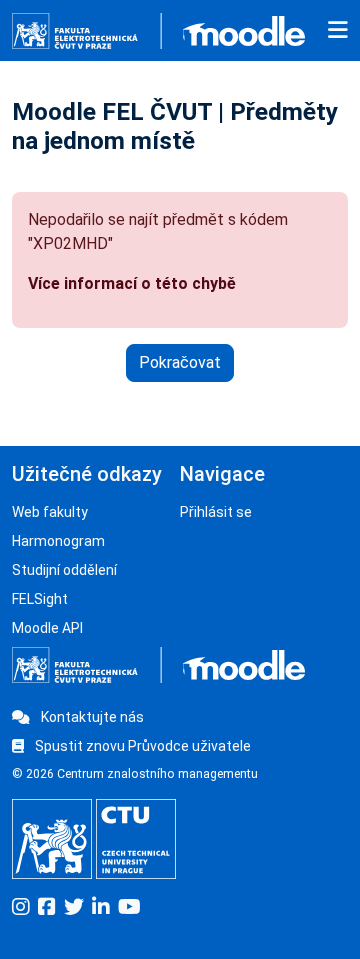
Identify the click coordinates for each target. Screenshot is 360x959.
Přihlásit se (216, 512)
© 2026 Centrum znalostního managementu (135, 774)
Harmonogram (58, 541)
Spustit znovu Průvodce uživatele (141, 746)
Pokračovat (180, 362)
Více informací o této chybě (132, 283)
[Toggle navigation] (338, 31)
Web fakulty (50, 512)
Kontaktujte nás (91, 717)
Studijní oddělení (64, 570)
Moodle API (47, 628)
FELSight (40, 599)
